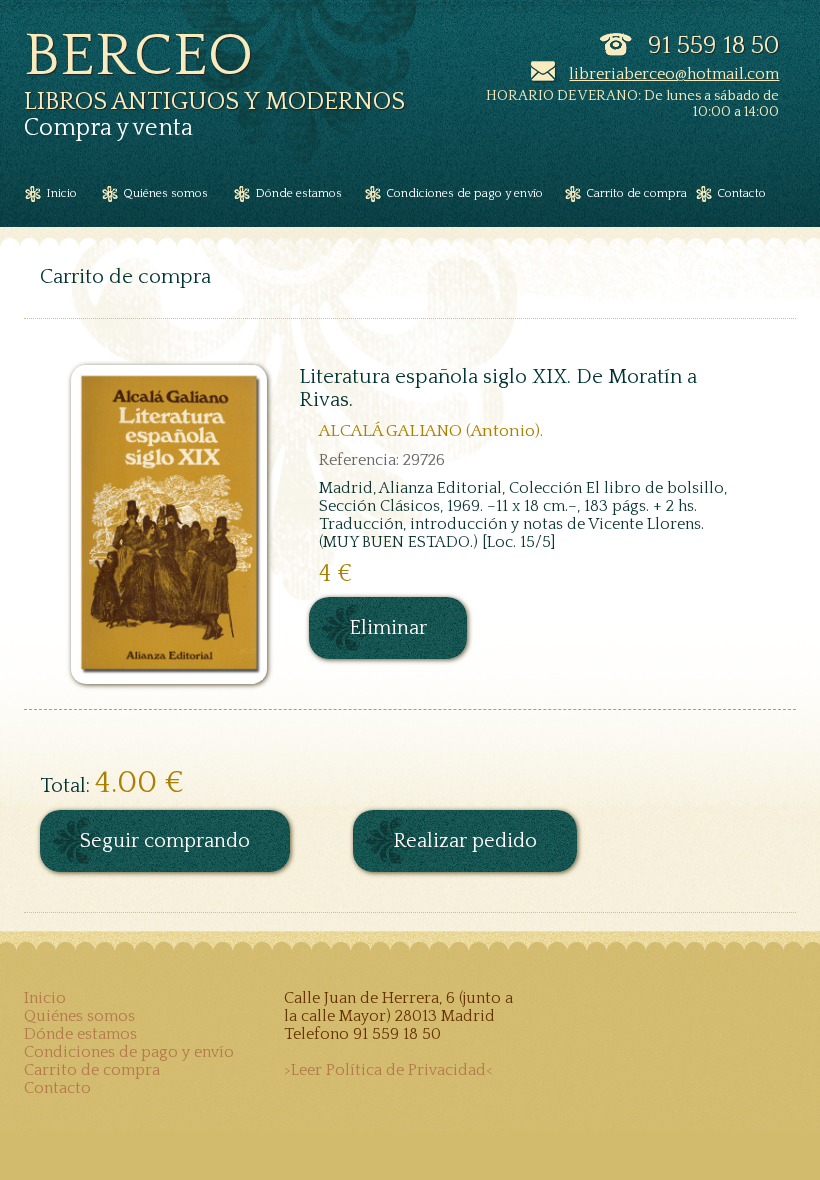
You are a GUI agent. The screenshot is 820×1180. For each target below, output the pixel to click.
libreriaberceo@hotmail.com (674, 74)
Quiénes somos (79, 1016)
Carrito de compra (92, 1070)
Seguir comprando (165, 841)
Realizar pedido (465, 841)
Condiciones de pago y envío (129, 1052)
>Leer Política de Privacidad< (388, 1070)
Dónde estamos (80, 1034)
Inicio (45, 998)
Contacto (57, 1088)
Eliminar (388, 628)
